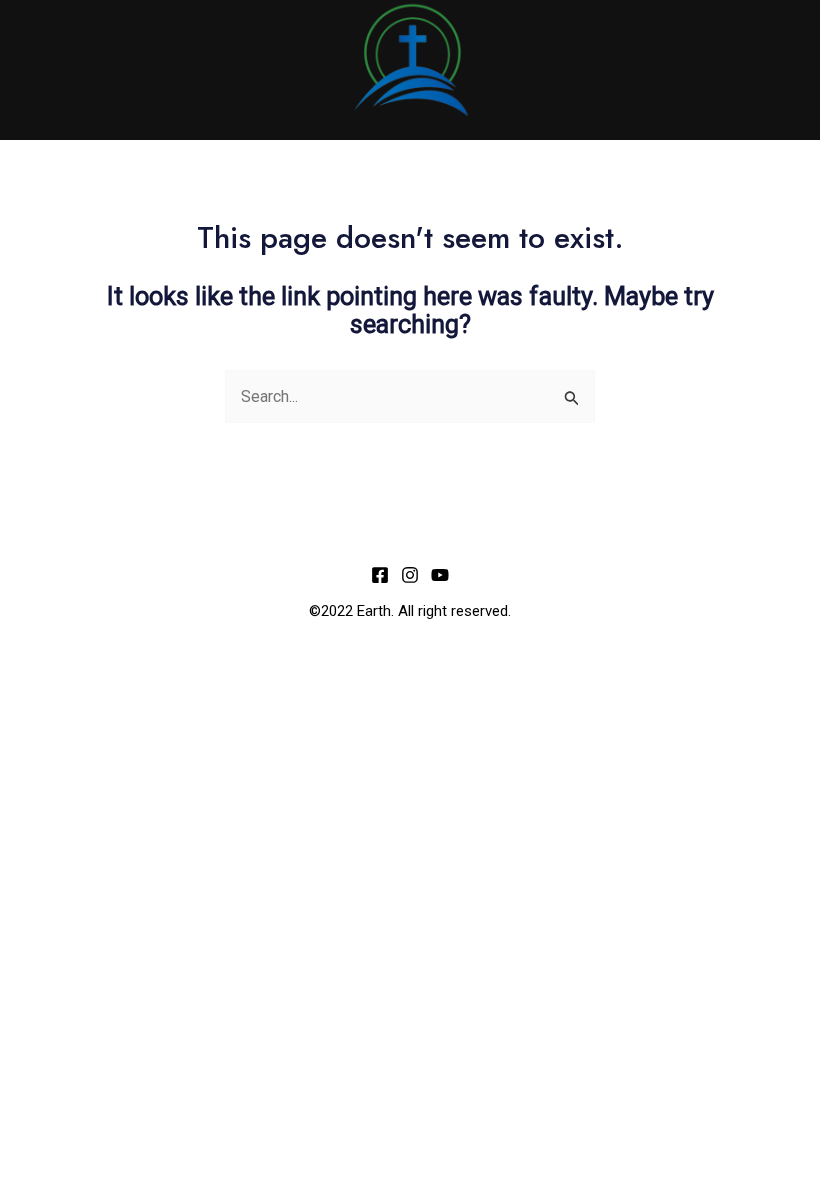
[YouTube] (440, 575)
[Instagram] (410, 575)
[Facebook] (380, 575)
